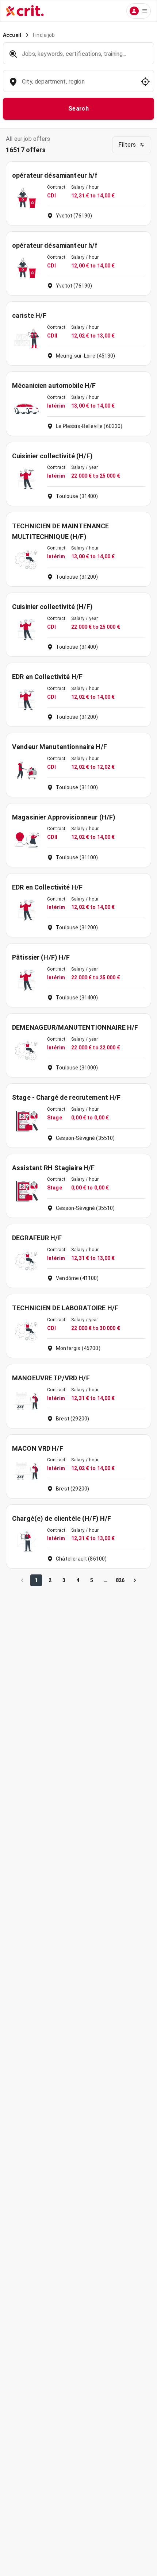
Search (79, 109)
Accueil (12, 35)
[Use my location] (145, 82)
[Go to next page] (135, 1580)
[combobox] (78, 85)
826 (120, 1580)
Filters (127, 145)
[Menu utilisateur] (139, 11)
